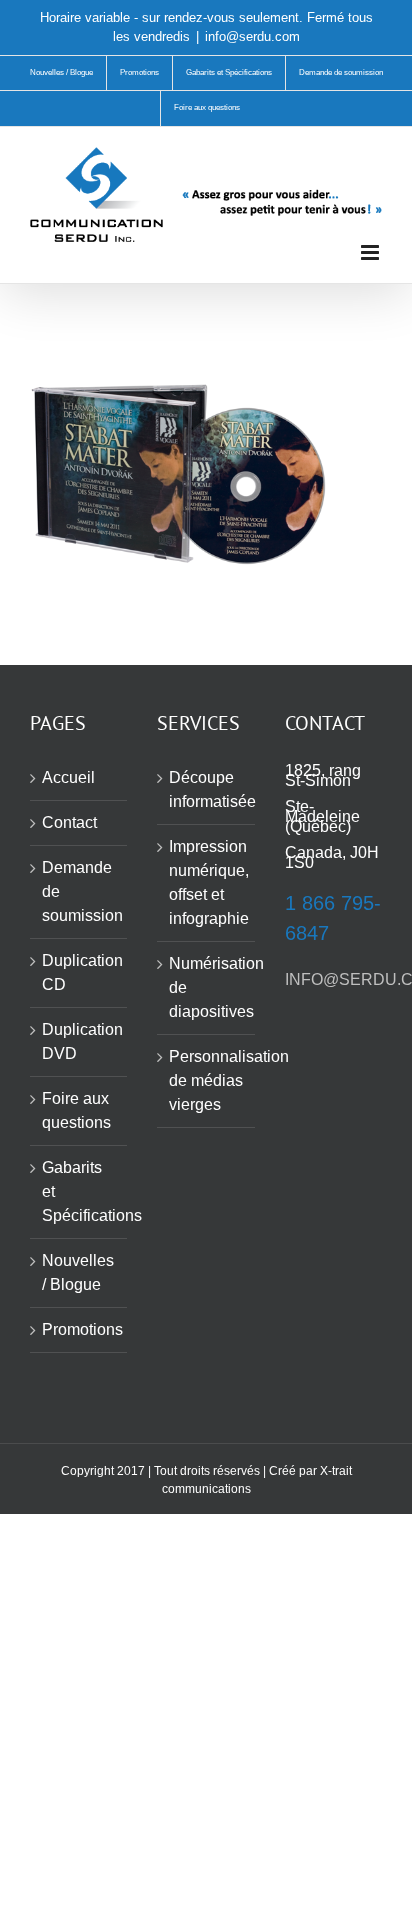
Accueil (68, 777)
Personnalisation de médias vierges (206, 1080)
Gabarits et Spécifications (79, 1191)
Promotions (79, 1329)
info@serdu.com (252, 36)
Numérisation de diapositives (206, 987)
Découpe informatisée (206, 789)
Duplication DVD (79, 1041)
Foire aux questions (76, 1110)
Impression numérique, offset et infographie (206, 882)
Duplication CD (79, 972)
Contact (69, 822)
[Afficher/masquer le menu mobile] (371, 252)
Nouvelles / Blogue (78, 1272)
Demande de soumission (79, 891)
